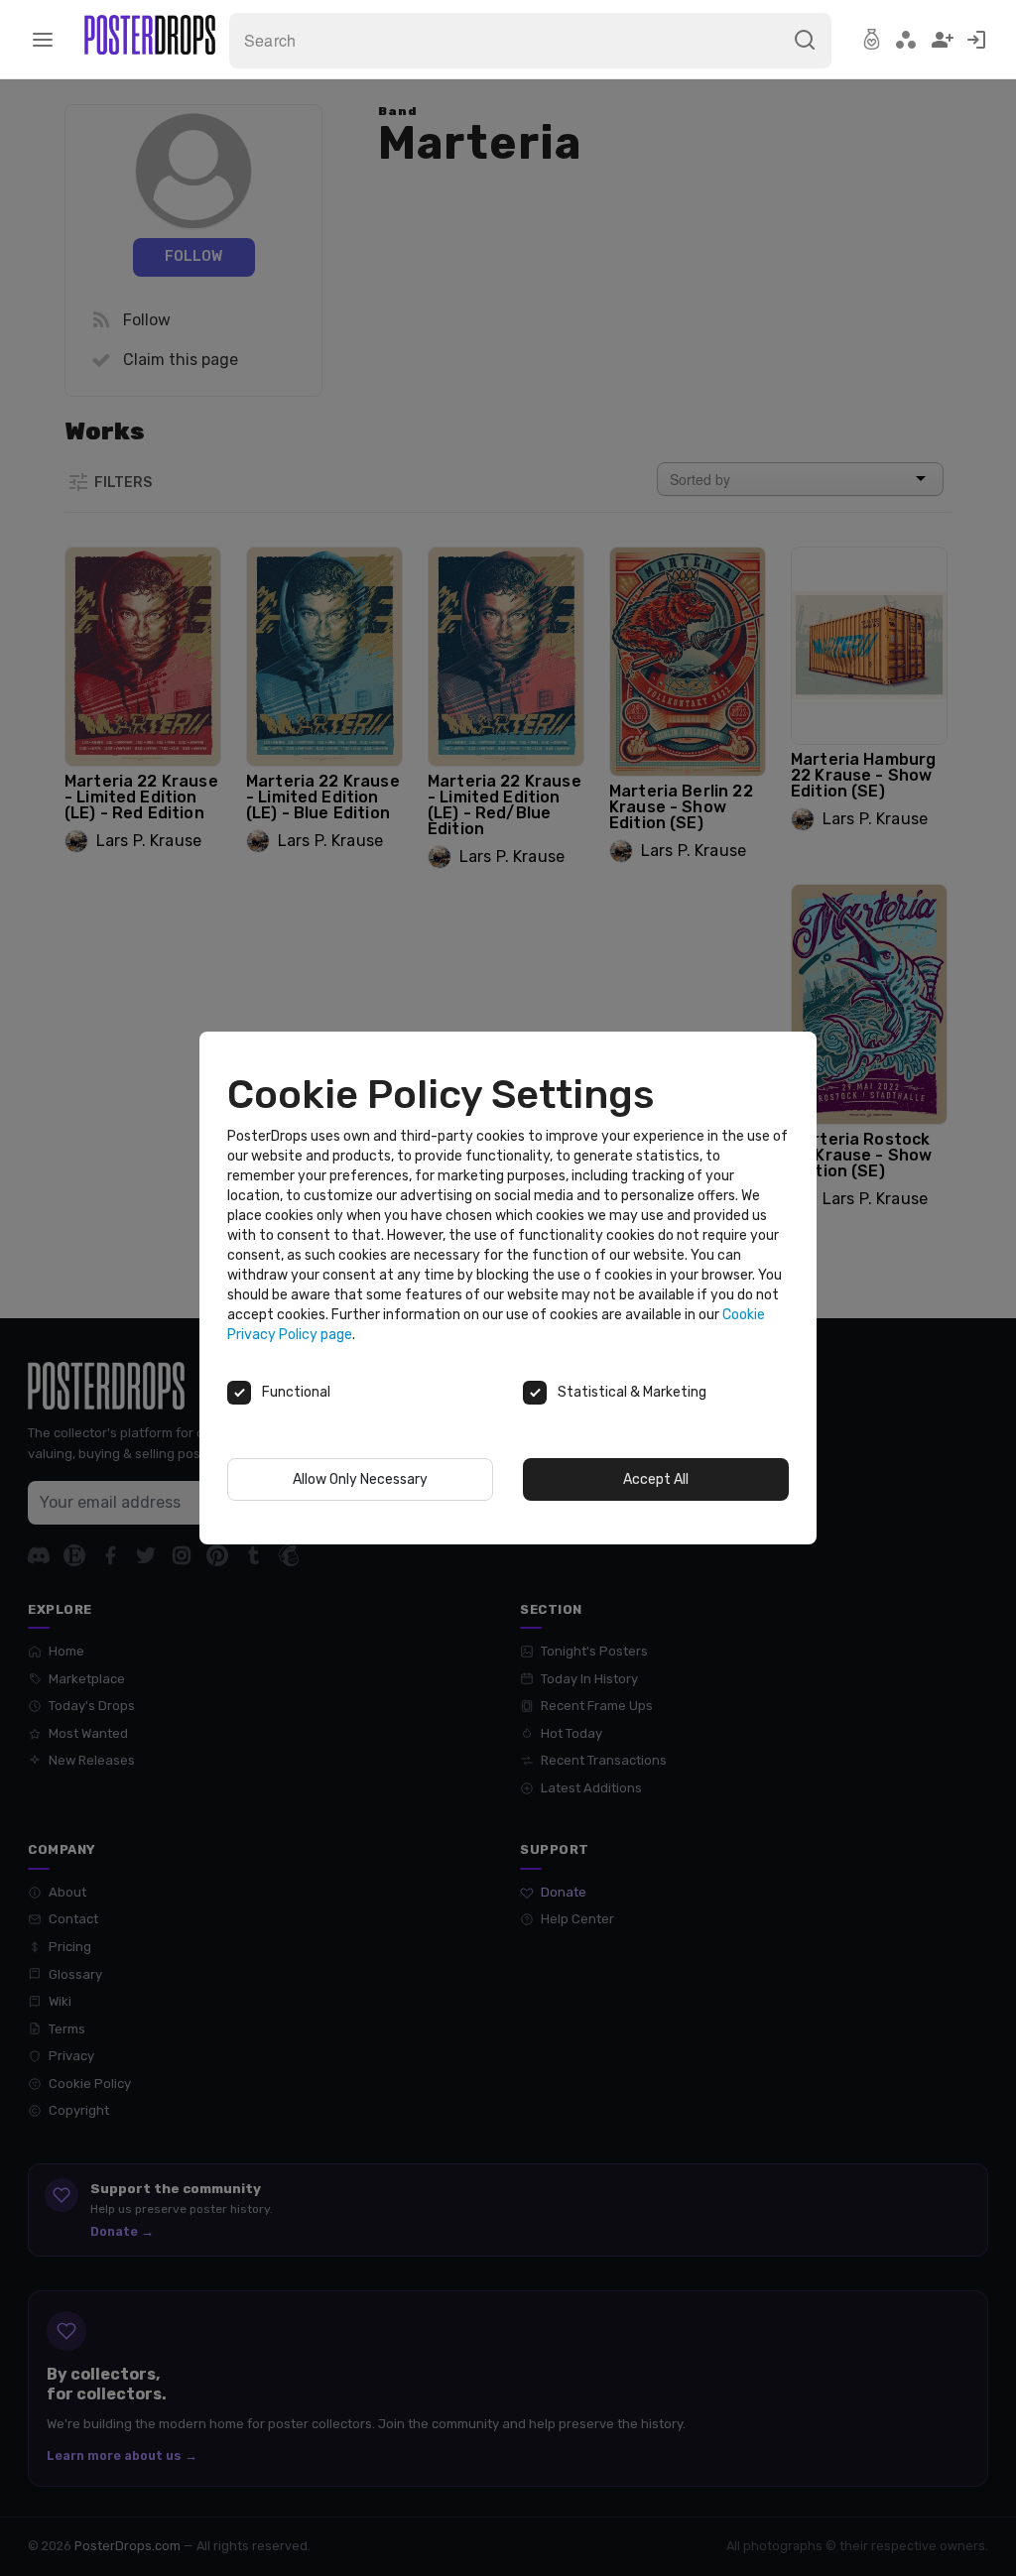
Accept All (656, 1479)
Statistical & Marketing (632, 1392)
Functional (296, 1392)
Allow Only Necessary (360, 1479)
